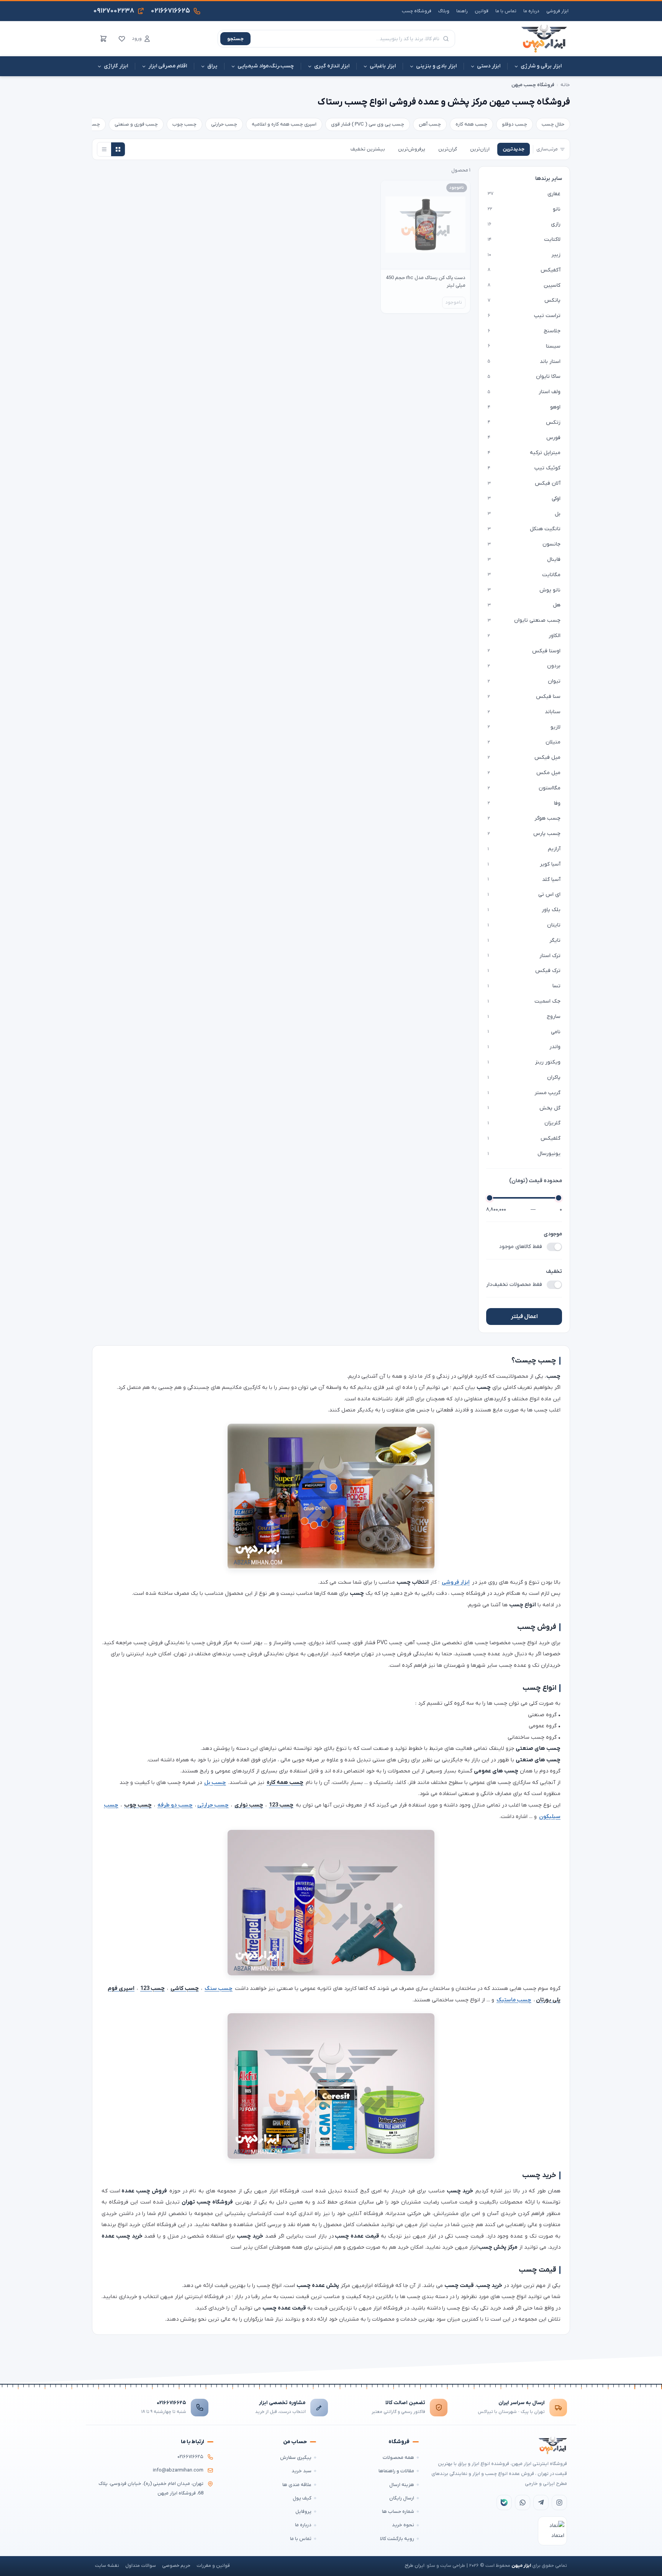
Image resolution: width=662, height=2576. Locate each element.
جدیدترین (514, 149)
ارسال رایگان (402, 2498)
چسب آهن (430, 124)
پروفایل (303, 2511)
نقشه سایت (107, 2566)
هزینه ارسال (402, 2485)
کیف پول (302, 2498)
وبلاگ (444, 11)
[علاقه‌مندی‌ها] (122, 39)
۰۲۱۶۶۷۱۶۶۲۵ (171, 2403)
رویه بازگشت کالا (397, 2539)
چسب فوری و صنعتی (136, 124)
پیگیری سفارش (296, 2458)
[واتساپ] (523, 2502)
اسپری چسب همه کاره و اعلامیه (284, 124)
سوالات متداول (141, 2566)
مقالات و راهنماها (396, 2471)
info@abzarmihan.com (178, 2470)
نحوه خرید (403, 2525)
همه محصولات (398, 2458)
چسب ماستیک (514, 2000)
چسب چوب (184, 124)
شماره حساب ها (398, 2511)
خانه (565, 85)
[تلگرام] (541, 2502)
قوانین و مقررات (213, 2566)
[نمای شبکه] (118, 149)
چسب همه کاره (471, 124)
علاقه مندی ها (297, 2485)
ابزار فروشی (557, 11)
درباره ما (531, 11)
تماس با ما (506, 11)
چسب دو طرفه (175, 1805)
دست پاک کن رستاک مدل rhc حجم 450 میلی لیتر (426, 282)
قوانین (482, 11)
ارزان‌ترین (480, 149)
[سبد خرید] (103, 39)
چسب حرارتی (224, 124)
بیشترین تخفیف (368, 149)
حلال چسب (553, 124)
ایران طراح (415, 2566)
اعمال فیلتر (524, 1317)
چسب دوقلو (515, 124)
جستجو (235, 39)
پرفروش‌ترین (412, 149)
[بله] (504, 2502)
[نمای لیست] (104, 149)
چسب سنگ (219, 1989)
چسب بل (215, 1783)
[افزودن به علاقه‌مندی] (390, 189)
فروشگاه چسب (417, 11)
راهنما (462, 11)
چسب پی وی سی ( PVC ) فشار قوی (368, 124)
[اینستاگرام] (559, 2502)
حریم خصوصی (176, 2566)
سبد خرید (302, 2471)
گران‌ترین (448, 149)
